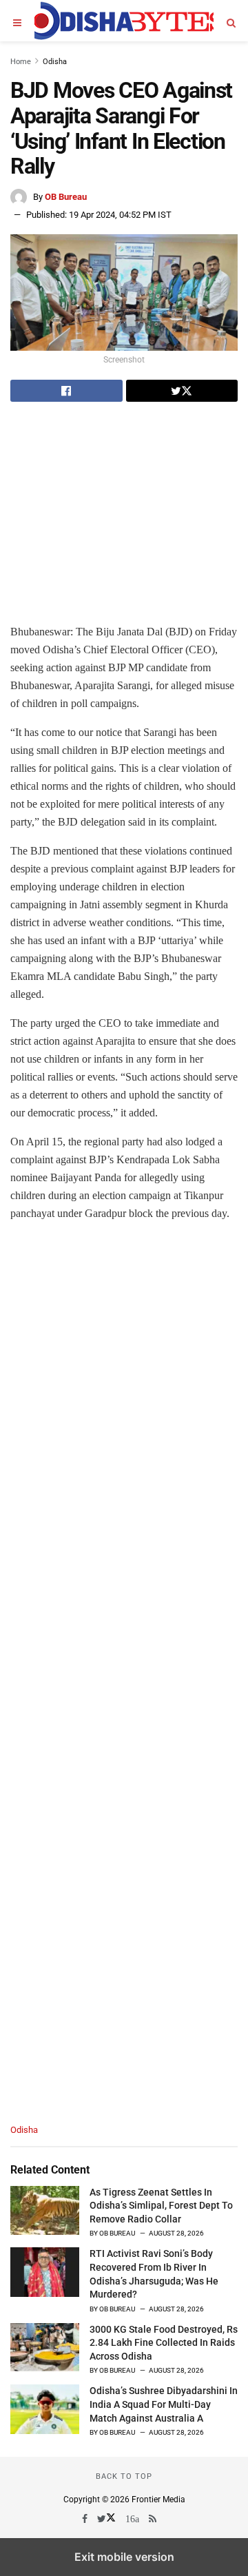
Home (21, 62)
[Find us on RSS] (154, 2519)
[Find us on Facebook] (86, 2519)
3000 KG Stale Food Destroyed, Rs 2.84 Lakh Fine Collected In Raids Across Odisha (164, 2343)
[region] (124, 510)
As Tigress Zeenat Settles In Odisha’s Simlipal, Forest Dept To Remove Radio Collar (161, 2206)
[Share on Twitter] (182, 391)
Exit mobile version (124, 2557)
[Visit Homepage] (124, 21)
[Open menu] (17, 21)
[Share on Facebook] (66, 391)
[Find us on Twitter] (107, 2519)
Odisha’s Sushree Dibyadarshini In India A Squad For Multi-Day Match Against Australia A (164, 2404)
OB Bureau (66, 197)
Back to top (124, 2476)
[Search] (231, 21)
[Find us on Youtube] (133, 2519)
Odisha (55, 62)
